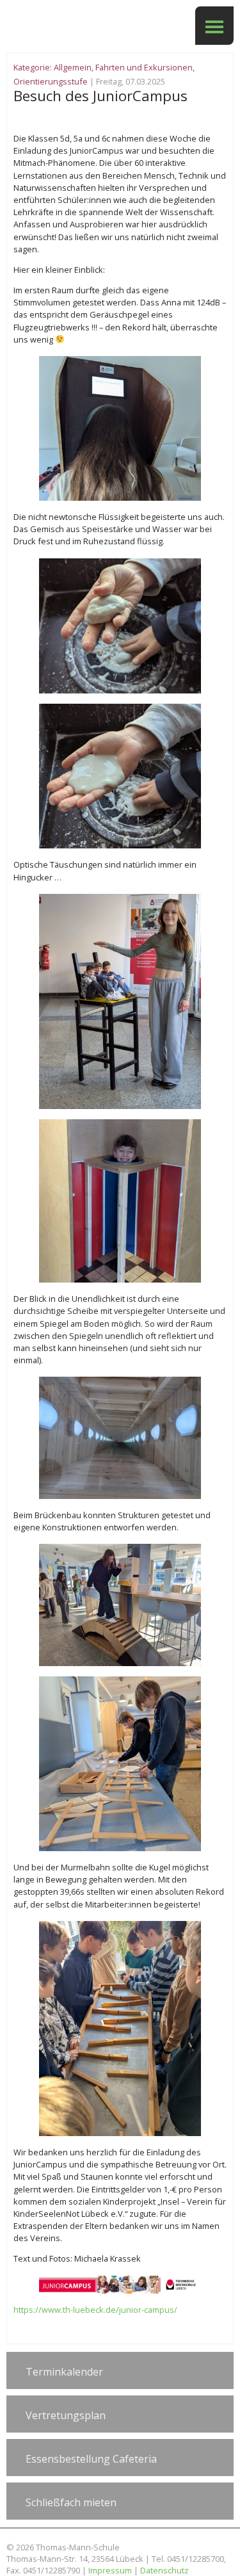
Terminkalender (64, 2372)
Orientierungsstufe (51, 81)
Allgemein (73, 67)
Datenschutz (164, 2570)
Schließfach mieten (71, 2502)
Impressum (110, 2570)
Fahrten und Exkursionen (144, 67)
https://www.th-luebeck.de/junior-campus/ (95, 2310)
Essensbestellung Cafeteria (91, 2459)
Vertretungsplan (66, 2415)
